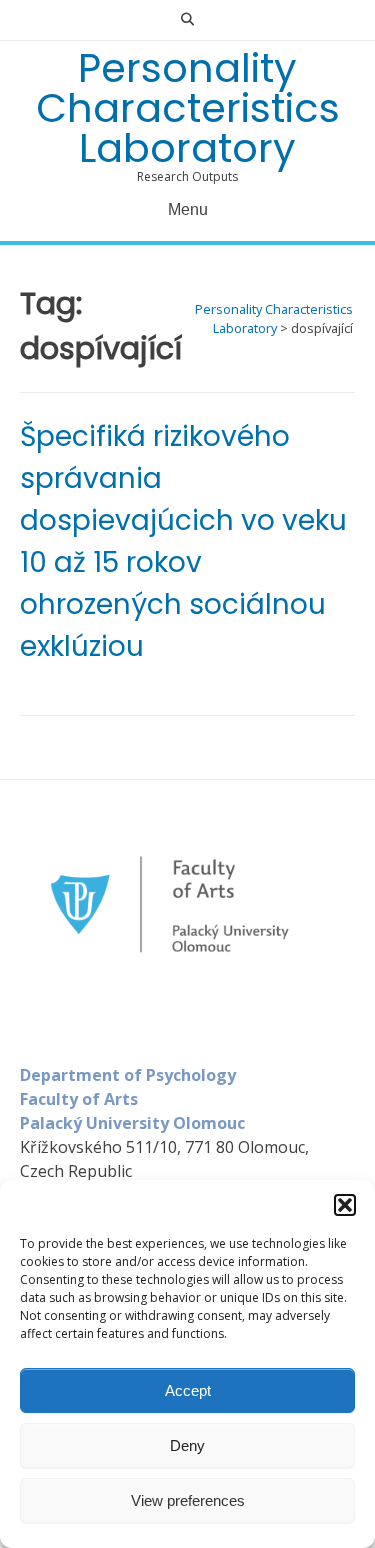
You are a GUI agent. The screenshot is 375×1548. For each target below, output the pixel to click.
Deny (187, 1445)
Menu (188, 209)
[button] (345, 1205)
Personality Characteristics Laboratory (188, 108)
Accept (188, 1390)
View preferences (188, 1500)
